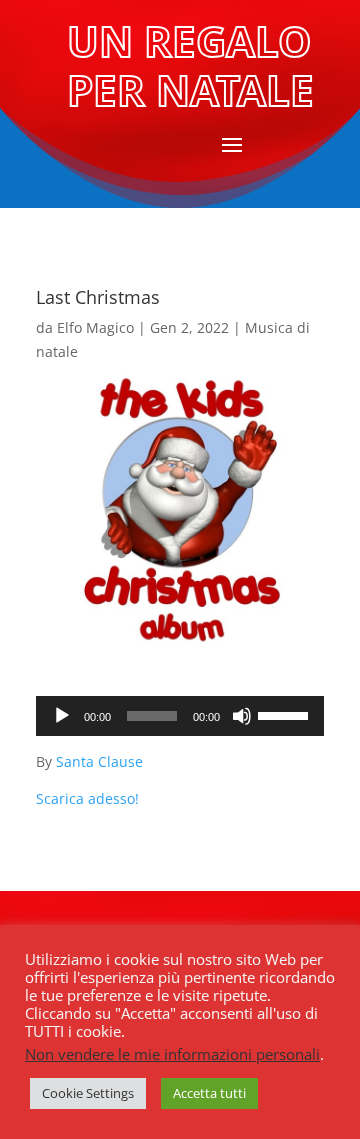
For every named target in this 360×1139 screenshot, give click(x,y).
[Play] (62, 716)
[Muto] (242, 716)
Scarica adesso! (87, 798)
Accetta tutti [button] (209, 1093)
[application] (180, 716)
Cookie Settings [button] (88, 1093)
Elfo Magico (95, 327)
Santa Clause (99, 761)
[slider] (286, 714)
